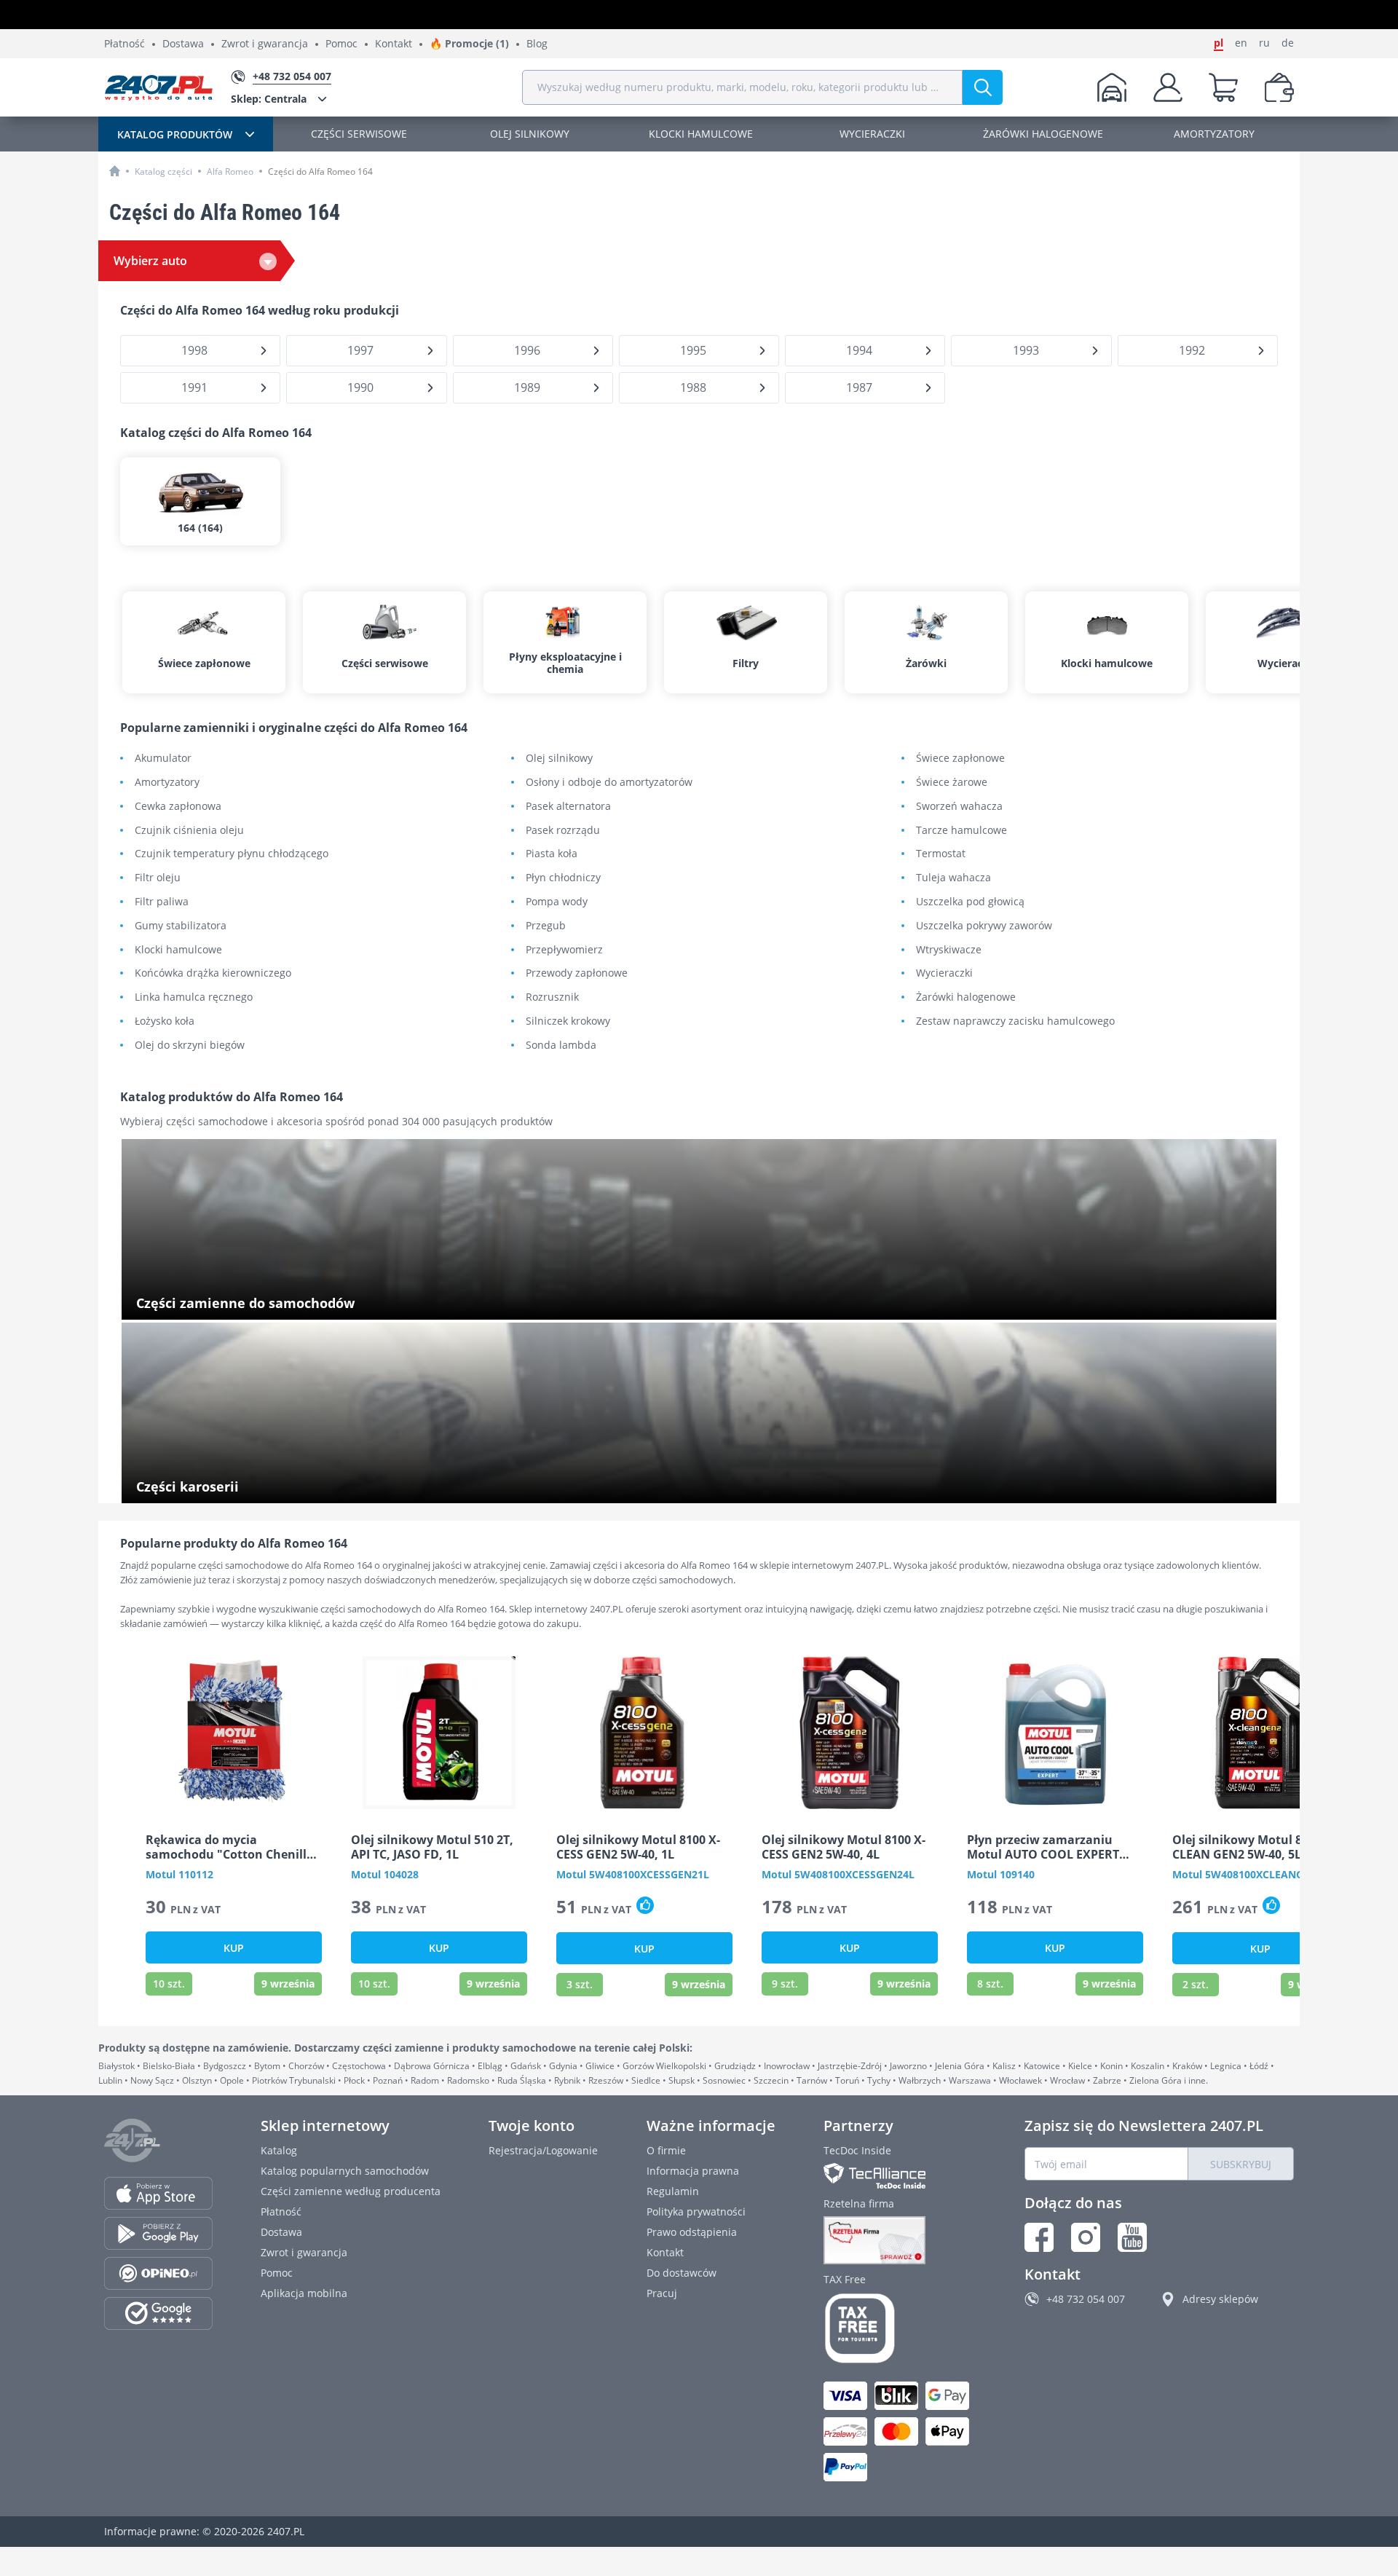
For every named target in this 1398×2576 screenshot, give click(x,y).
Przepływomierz (564, 950)
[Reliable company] (900, 2240)
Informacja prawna (693, 2171)
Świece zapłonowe (960, 759)
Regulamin (673, 2191)
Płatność (125, 44)
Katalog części (163, 172)
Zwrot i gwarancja (265, 44)
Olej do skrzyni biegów (190, 1045)
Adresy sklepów (1220, 2299)
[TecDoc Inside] (900, 2176)
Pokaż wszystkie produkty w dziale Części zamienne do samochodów (303, 1305)
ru (1264, 43)
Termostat (941, 854)
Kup (234, 1948)
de (1288, 43)
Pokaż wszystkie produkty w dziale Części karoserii (258, 1488)
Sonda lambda (561, 1045)
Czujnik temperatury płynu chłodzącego (232, 854)
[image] (234, 1733)
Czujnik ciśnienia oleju (189, 831)
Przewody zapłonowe (577, 973)
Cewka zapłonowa (178, 807)
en (1241, 43)
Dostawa (183, 44)
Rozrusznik (552, 997)
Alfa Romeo (230, 172)
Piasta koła (552, 854)
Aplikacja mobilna (304, 2293)
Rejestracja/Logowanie (543, 2150)
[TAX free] (900, 2328)
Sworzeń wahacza (959, 807)
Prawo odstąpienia (692, 2232)
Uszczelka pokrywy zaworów (984, 926)
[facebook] (1039, 2237)
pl (1219, 43)
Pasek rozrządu (563, 831)
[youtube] (1132, 2237)
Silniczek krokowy (568, 1021)
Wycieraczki (944, 973)
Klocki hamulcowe (178, 950)
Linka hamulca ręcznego (194, 997)
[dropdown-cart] (1223, 87)
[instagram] (1086, 2237)
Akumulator (163, 759)
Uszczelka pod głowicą (970, 902)
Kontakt (394, 44)
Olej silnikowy (559, 759)
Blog (537, 44)
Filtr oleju (158, 878)
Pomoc (341, 44)
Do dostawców (682, 2273)
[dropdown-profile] (1168, 87)
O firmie (666, 2150)
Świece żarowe (952, 783)
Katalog (279, 2150)
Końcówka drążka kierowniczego (213, 973)
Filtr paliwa (162, 902)
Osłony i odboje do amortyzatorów (609, 783)
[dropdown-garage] (1112, 87)
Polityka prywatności (696, 2211)
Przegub (546, 926)
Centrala (269, 99)
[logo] (159, 87)
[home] (115, 171)
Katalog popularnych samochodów (345, 2171)
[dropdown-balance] (1279, 87)
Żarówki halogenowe (966, 997)
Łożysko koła (165, 1021)
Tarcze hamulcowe (961, 831)
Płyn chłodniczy (563, 878)
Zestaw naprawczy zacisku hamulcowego (1015, 1021)
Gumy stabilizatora (181, 926)
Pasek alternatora (568, 807)
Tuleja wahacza (953, 878)
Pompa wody (557, 902)
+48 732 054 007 (1086, 2299)
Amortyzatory (167, 783)
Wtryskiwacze (949, 950)
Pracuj (662, 2293)
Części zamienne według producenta (351, 2191)
